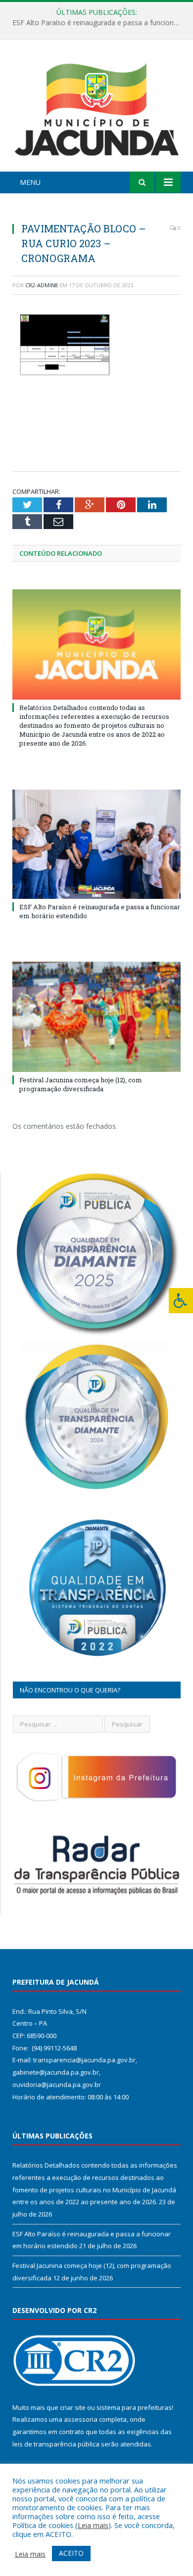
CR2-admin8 (42, 285)
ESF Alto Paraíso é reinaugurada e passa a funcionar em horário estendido (99, 23)
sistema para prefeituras (134, 2407)
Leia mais (93, 2525)
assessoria (81, 2419)
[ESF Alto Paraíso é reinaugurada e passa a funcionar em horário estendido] (96, 844)
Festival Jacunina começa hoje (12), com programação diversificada (81, 1084)
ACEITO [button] (71, 2553)
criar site (73, 2407)
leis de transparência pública (56, 2444)
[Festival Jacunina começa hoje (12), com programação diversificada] (96, 1017)
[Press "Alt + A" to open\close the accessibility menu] (181, 1301)
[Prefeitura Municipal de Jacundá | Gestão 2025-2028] (96, 107)
